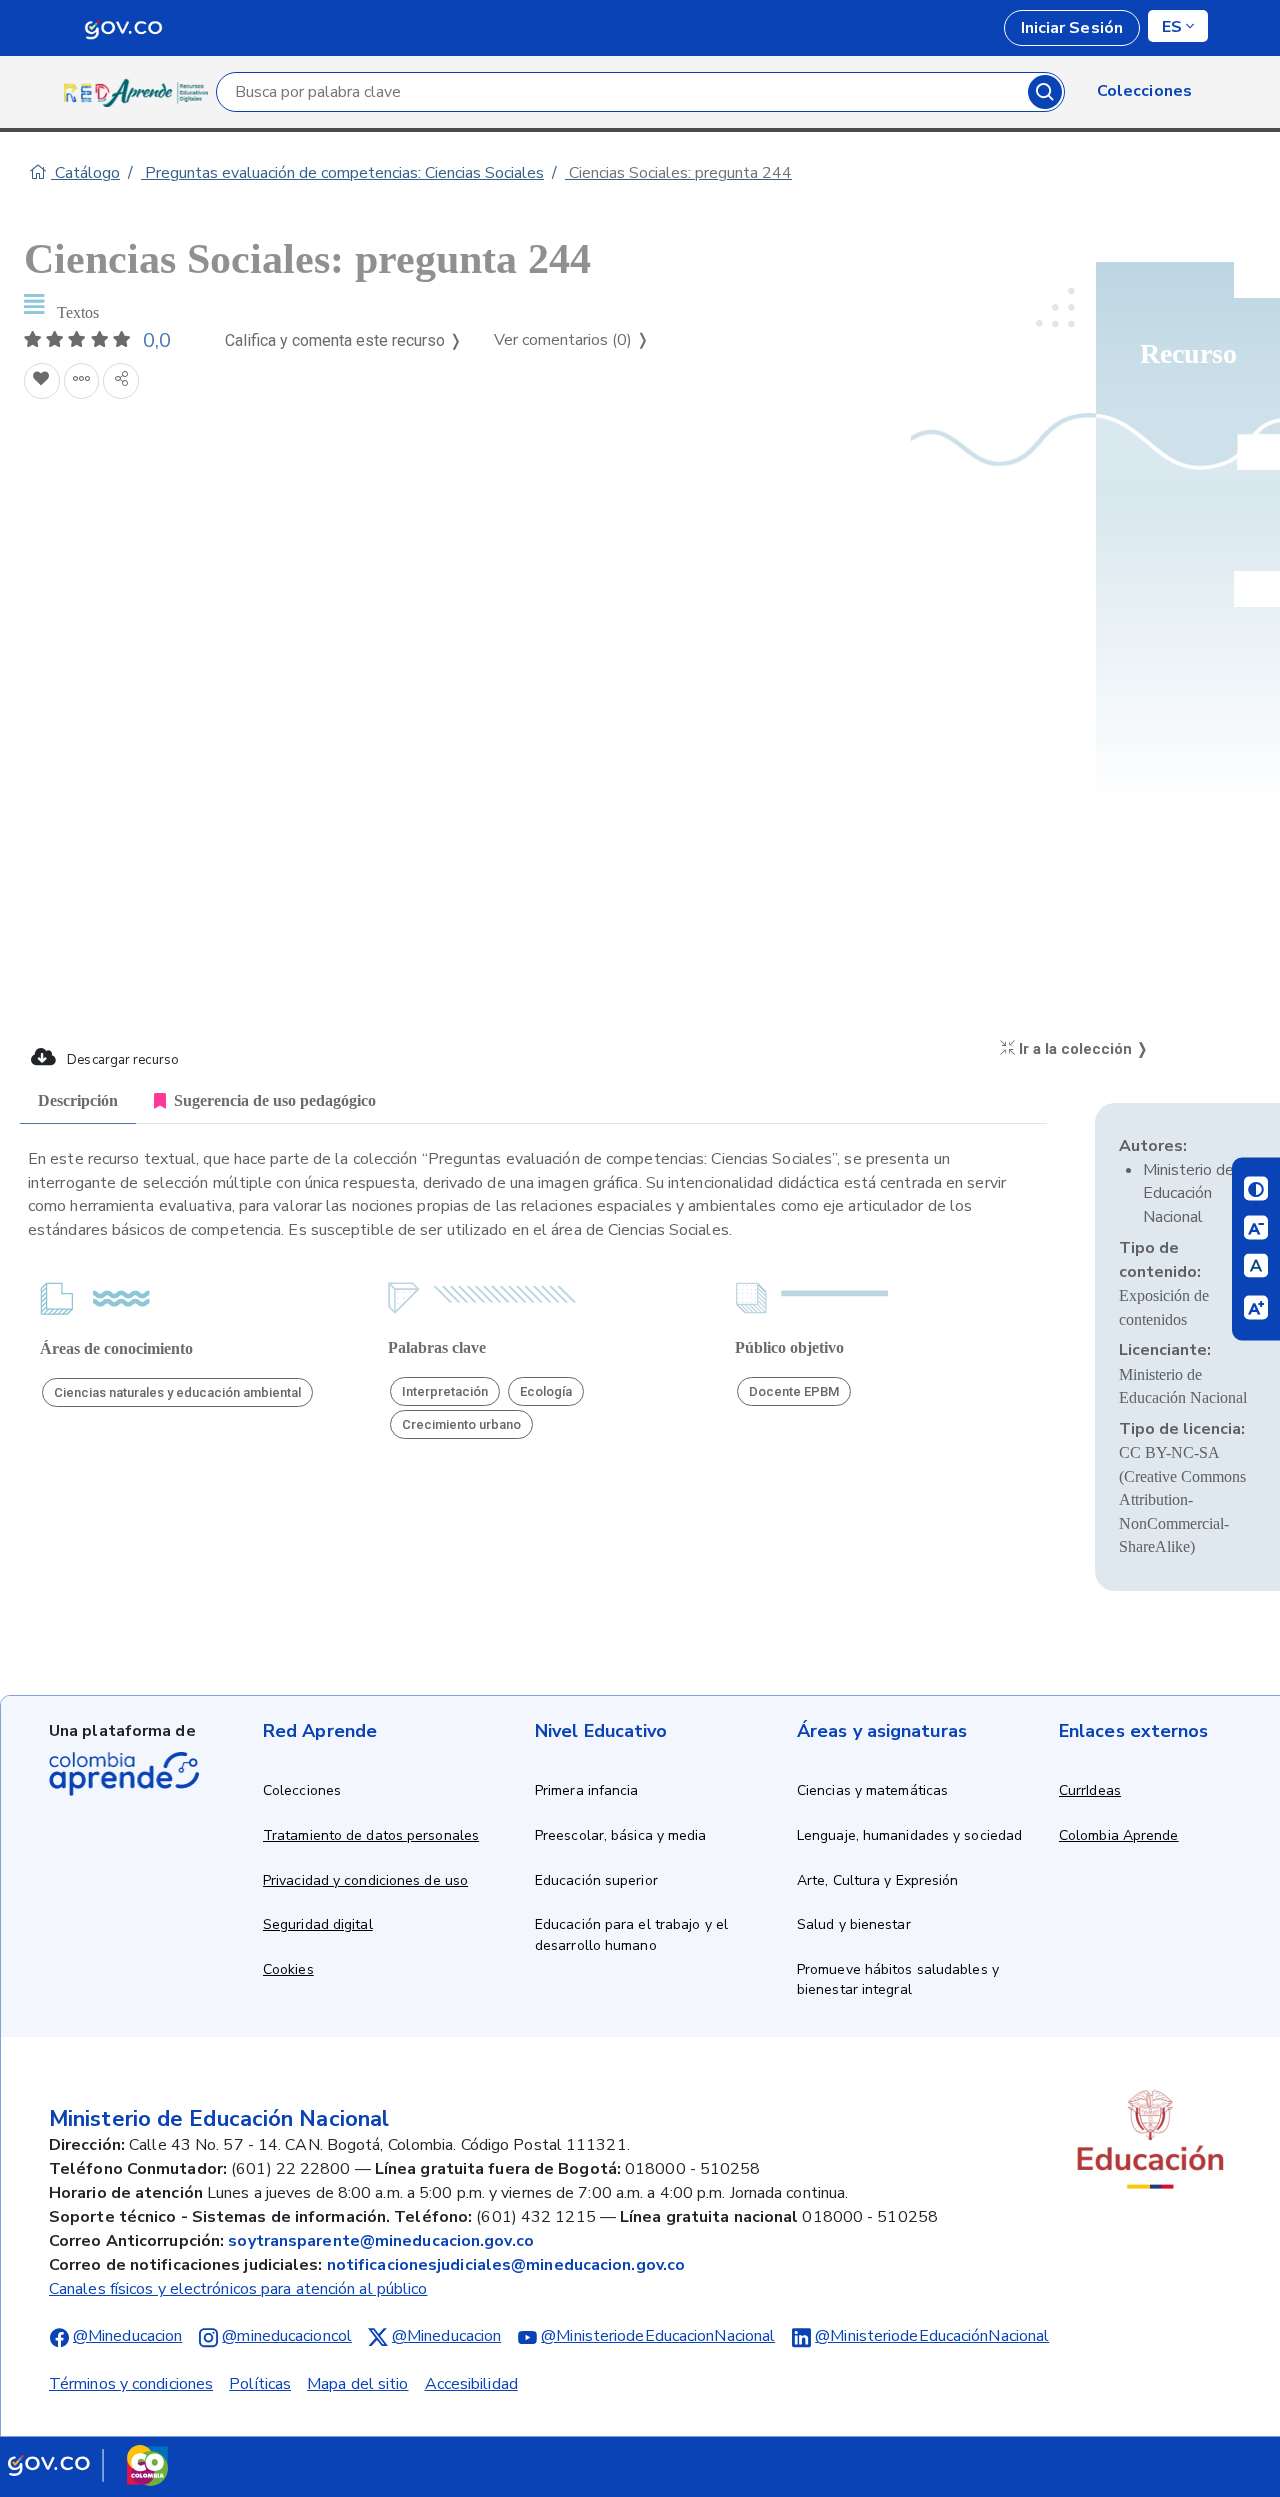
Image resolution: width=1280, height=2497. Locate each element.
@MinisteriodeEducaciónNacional (932, 2336)
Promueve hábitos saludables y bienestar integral (898, 1980)
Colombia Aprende (1119, 1835)
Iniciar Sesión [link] (1072, 28)
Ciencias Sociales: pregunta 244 (678, 173)
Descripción (78, 1100)
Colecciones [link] (1144, 91)
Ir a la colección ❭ (1082, 1049)
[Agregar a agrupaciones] (82, 381)
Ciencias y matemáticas (872, 1790)
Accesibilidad (471, 2384)
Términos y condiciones (131, 2384)
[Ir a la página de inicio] (140, 92)
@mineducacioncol (287, 2336)
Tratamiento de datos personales (371, 1835)
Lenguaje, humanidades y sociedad (909, 1835)
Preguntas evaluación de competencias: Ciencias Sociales (342, 173)
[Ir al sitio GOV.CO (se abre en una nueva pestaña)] (88, 2465)
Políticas (260, 2384)
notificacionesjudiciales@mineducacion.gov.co (506, 2265)
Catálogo (85, 173)
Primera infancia (587, 1790)
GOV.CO (123, 28)
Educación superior (596, 1880)
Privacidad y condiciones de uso (365, 1880)
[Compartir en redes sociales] (121, 381)
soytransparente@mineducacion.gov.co (381, 2241)
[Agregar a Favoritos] (42, 381)
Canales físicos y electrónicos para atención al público (238, 2289)
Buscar (1045, 92)
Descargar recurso (121, 1060)
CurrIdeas (1090, 1790)
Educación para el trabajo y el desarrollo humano (631, 1935)
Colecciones (302, 1790)
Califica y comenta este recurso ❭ (343, 340)
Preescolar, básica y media (621, 1835)
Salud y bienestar (854, 1924)
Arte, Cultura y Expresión (878, 1880)
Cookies (288, 1969)
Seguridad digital (318, 1924)
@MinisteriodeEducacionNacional (658, 2336)
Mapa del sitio (357, 2384)
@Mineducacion (127, 2336)
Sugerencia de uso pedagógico (275, 1100)
